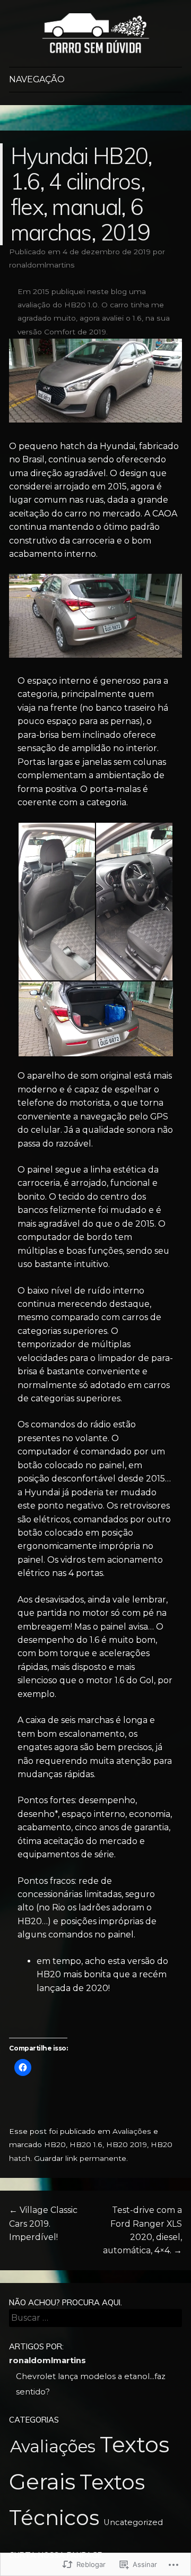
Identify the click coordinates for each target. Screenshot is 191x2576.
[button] (56, 902)
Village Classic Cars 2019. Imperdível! (43, 2224)
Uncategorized (133, 2522)
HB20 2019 (127, 2144)
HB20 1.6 (86, 2144)
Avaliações (132, 2131)
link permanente (96, 2158)
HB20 (55, 2144)
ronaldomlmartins (42, 265)
